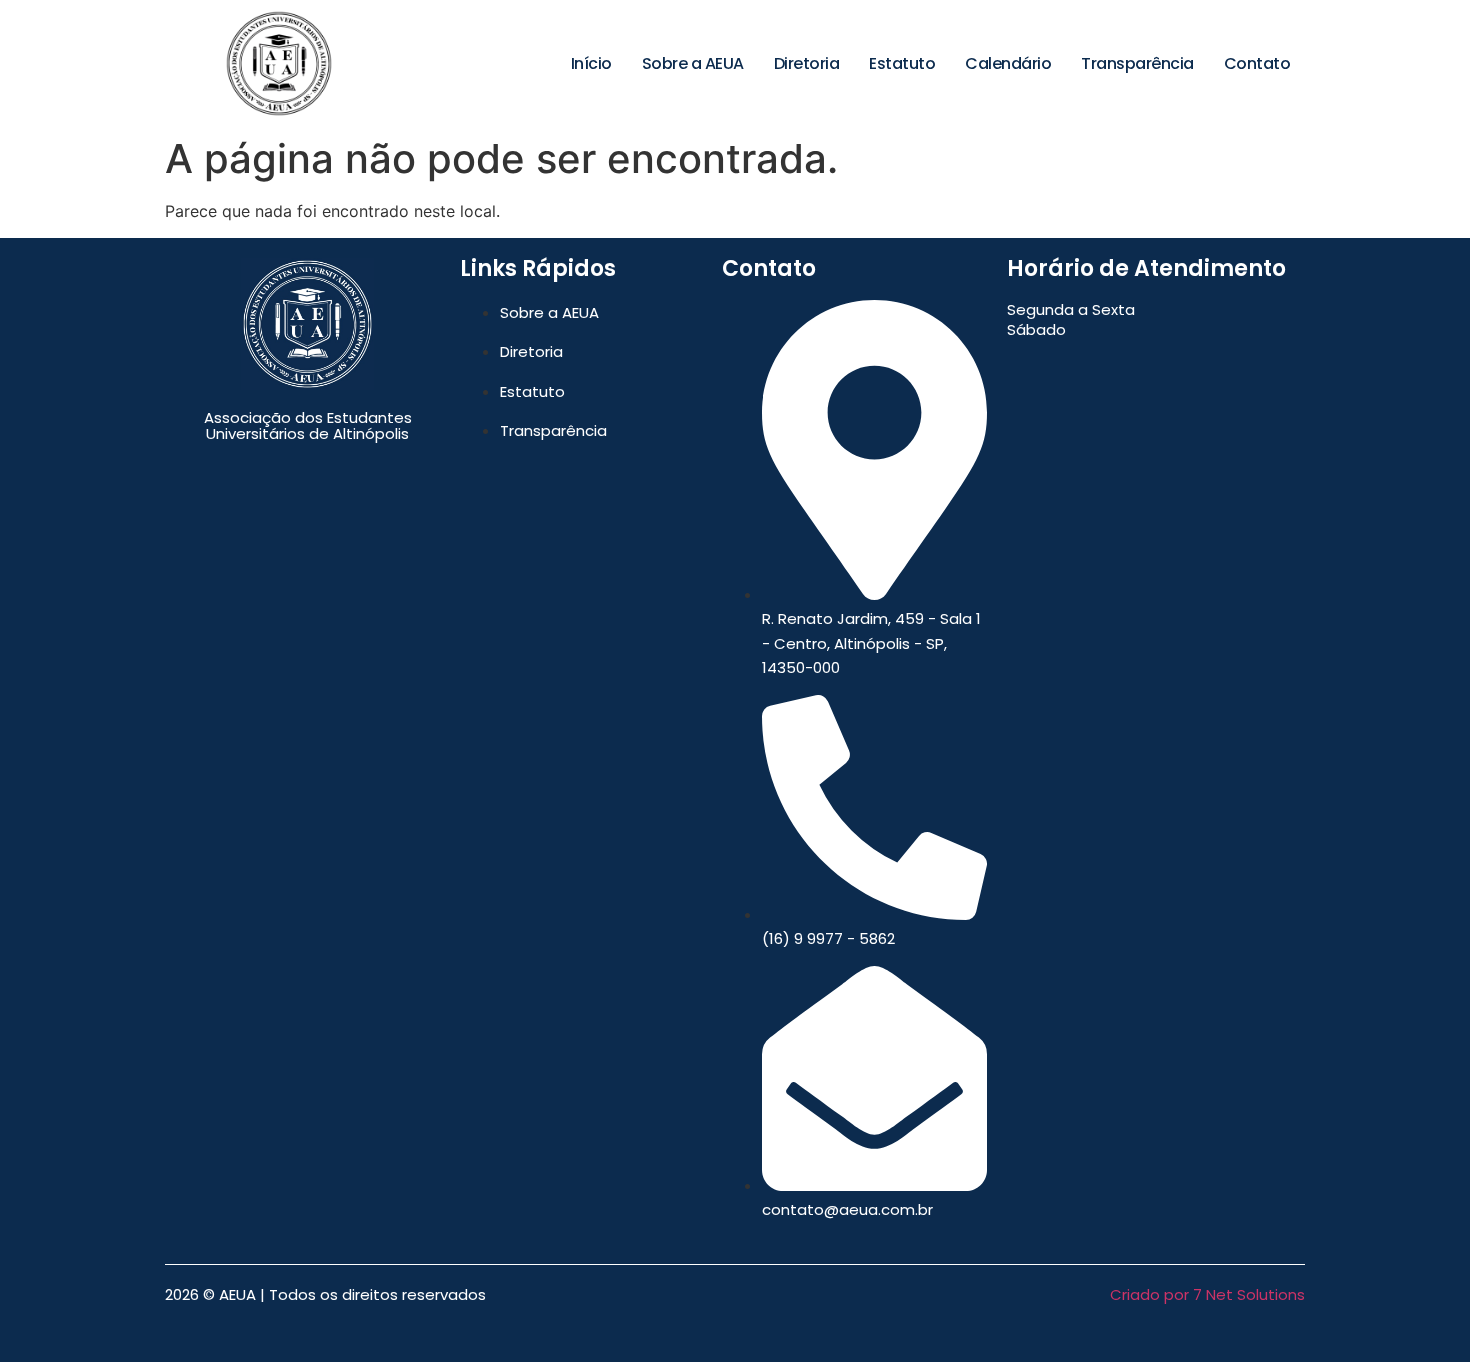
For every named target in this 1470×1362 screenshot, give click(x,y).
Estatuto (902, 63)
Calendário (1008, 63)
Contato (1257, 63)
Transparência (1137, 63)
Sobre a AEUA (693, 63)
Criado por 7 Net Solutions (1207, 1294)
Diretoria (807, 63)
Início (591, 63)
